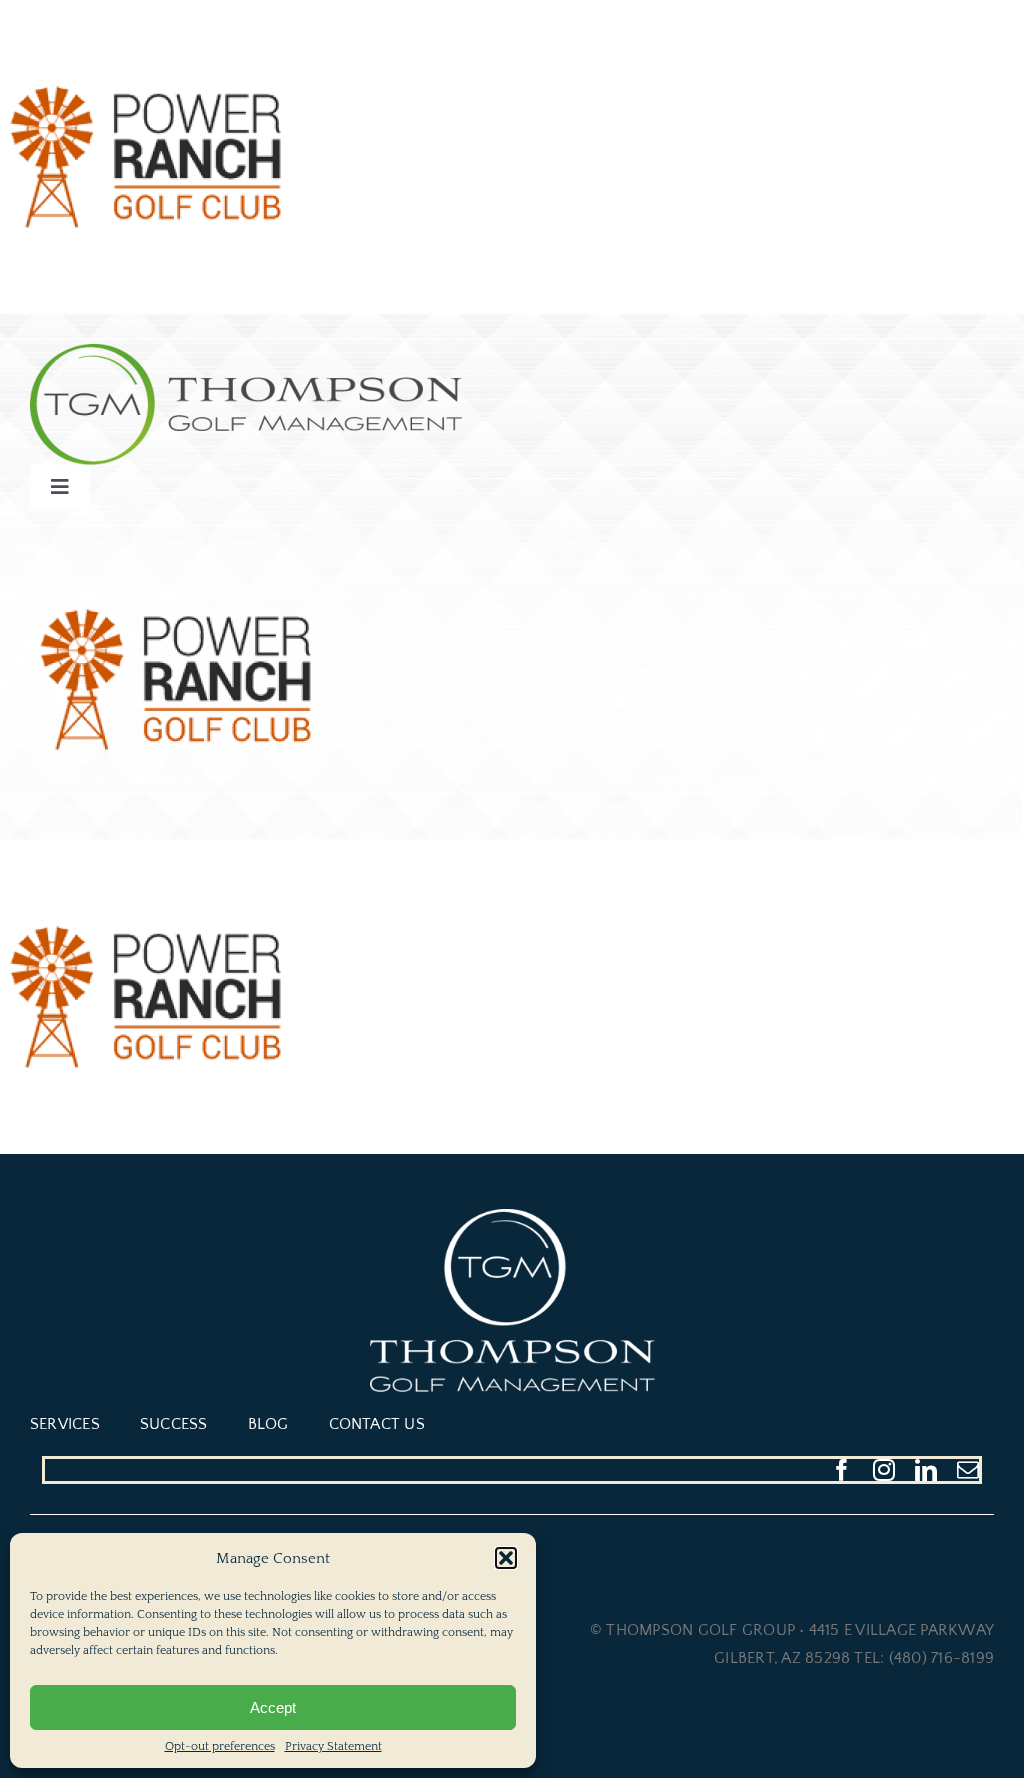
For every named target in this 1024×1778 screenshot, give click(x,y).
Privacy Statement (333, 1746)
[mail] (968, 1470)
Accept (273, 1707)
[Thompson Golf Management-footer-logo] (512, 1217)
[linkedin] (926, 1470)
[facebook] (842, 1470)
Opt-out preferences (220, 1746)
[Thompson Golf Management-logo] (246, 352)
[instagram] (884, 1470)
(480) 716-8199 (941, 1658)
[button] (506, 1558)
